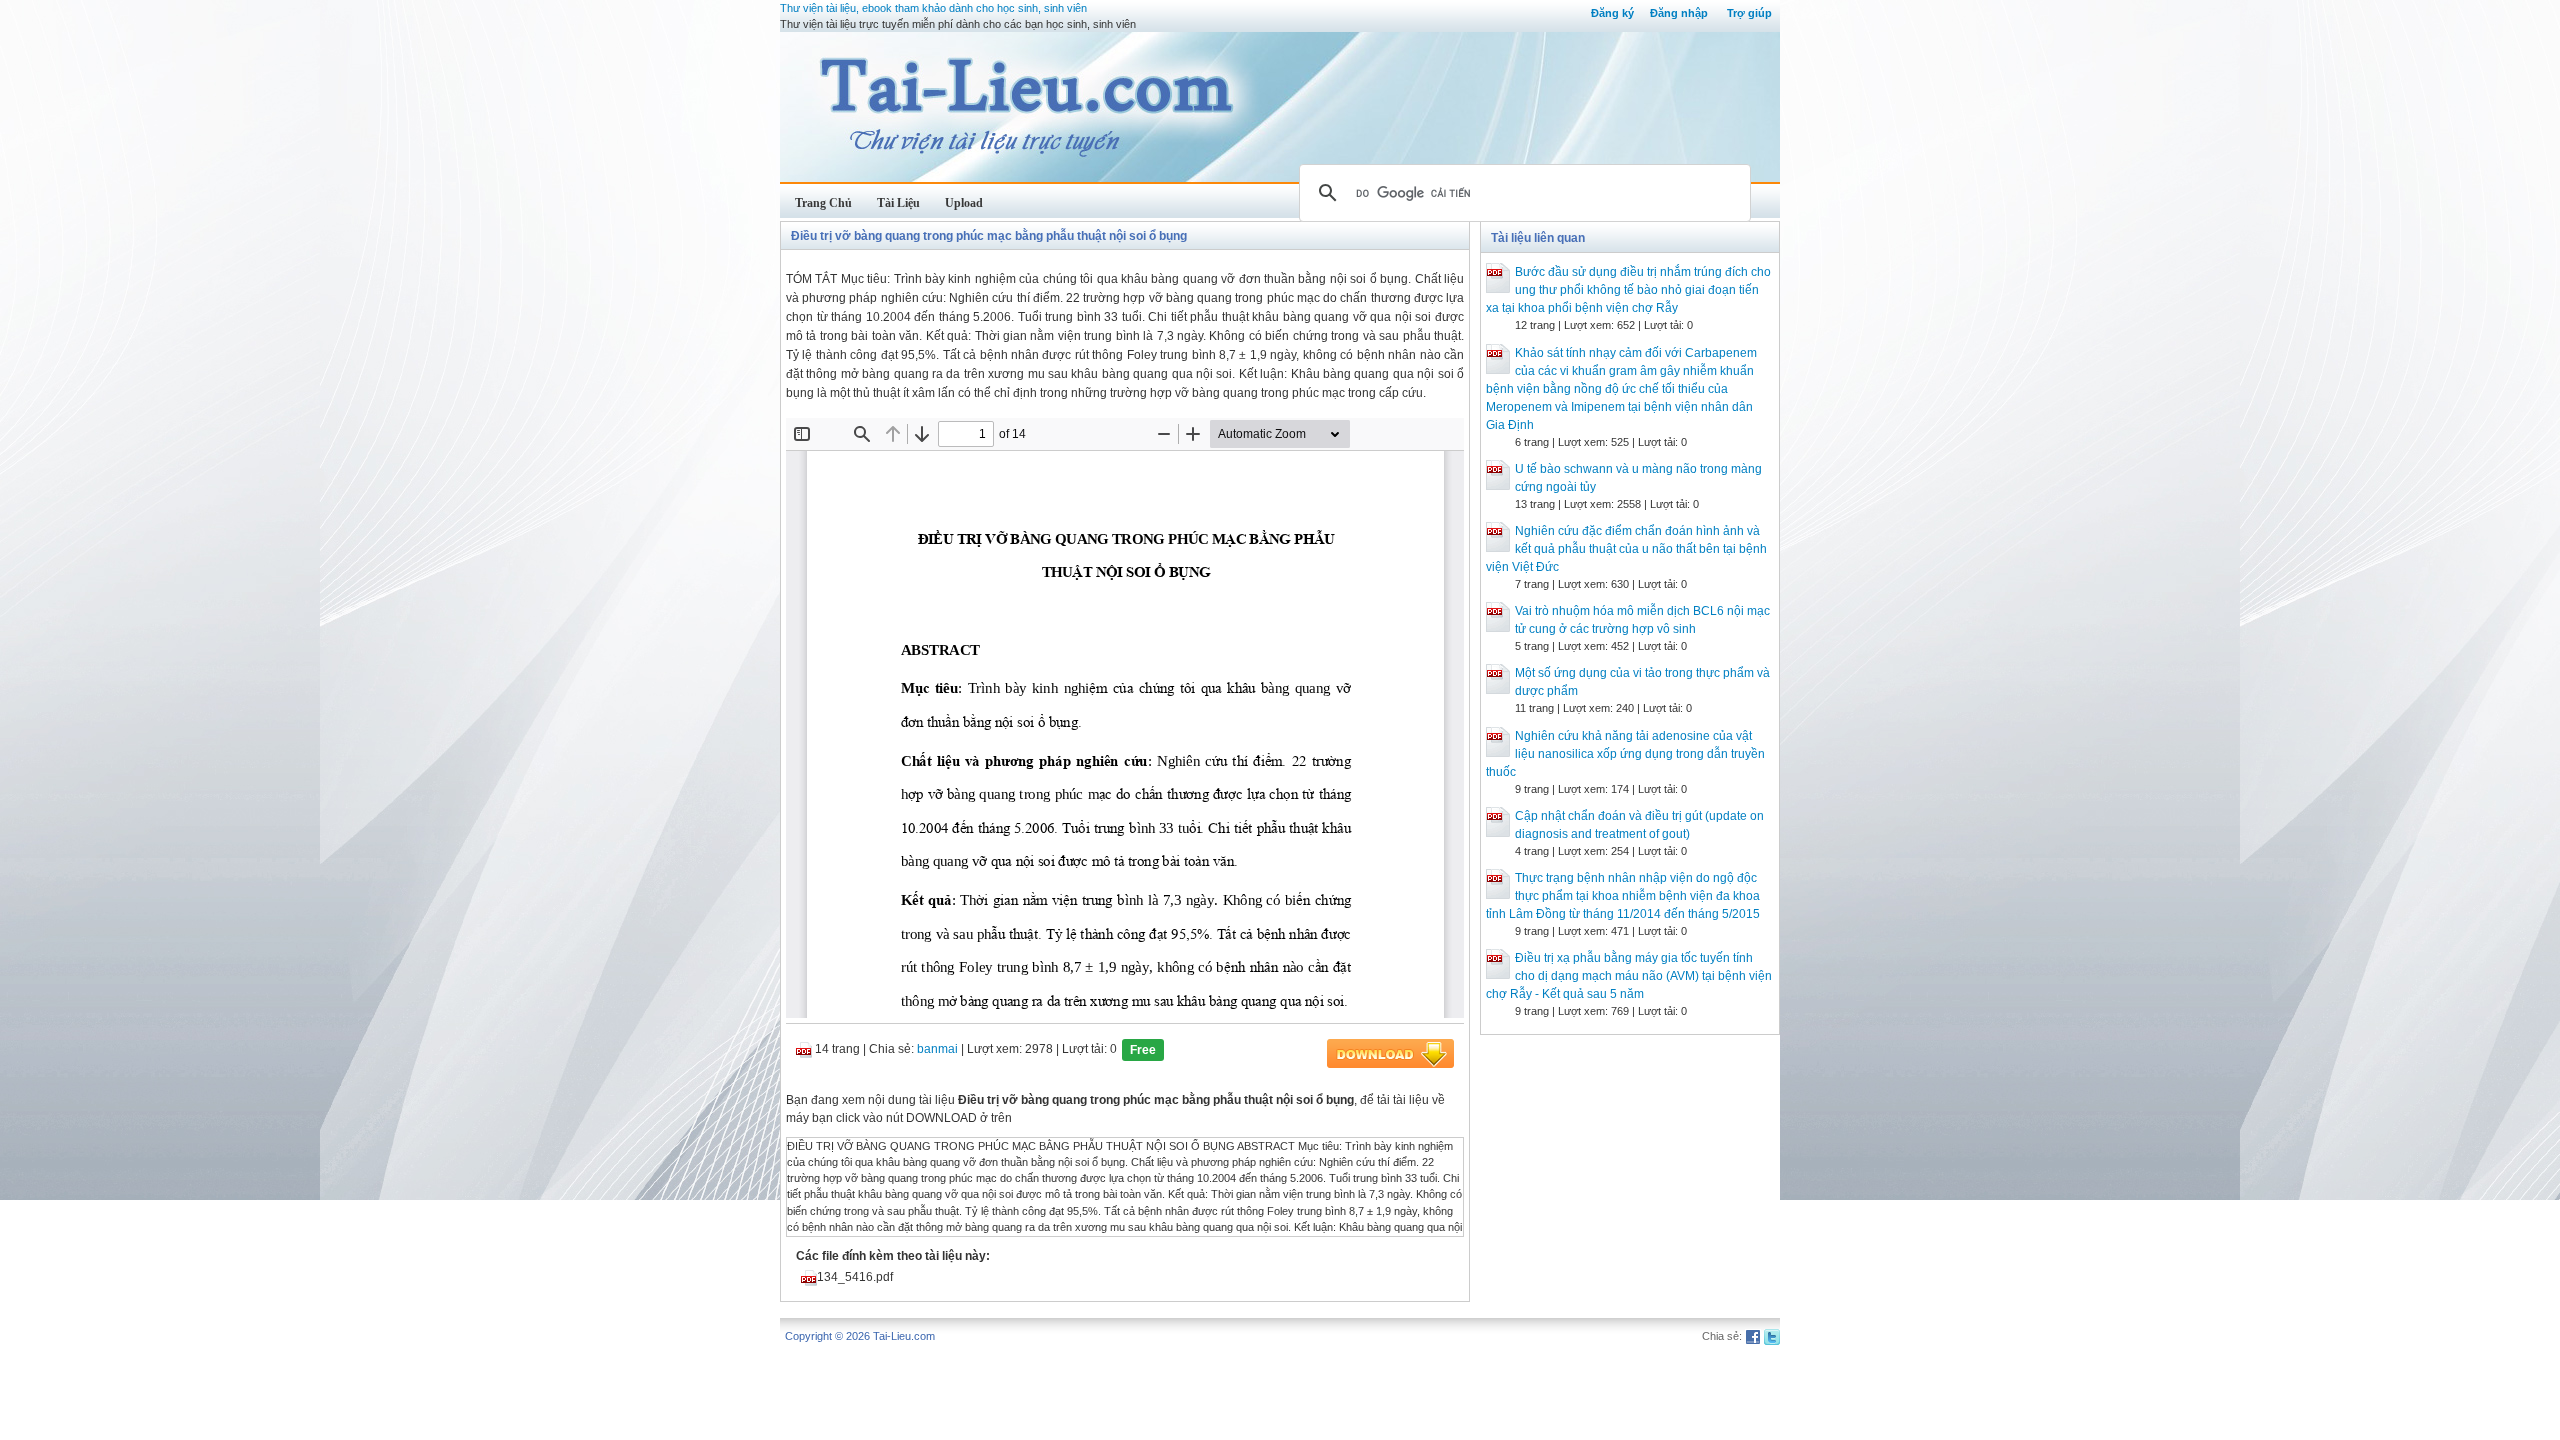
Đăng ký (1612, 13)
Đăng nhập (1679, 13)
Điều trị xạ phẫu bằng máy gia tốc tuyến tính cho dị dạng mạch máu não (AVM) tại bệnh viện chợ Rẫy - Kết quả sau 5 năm (1629, 976)
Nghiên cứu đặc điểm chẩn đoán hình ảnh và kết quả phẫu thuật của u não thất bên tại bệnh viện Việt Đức (1626, 549)
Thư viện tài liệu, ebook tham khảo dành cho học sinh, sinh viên (933, 8)
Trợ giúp (1749, 13)
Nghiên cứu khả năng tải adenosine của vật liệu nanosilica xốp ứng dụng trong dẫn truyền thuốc (1625, 754)
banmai (937, 1049)
